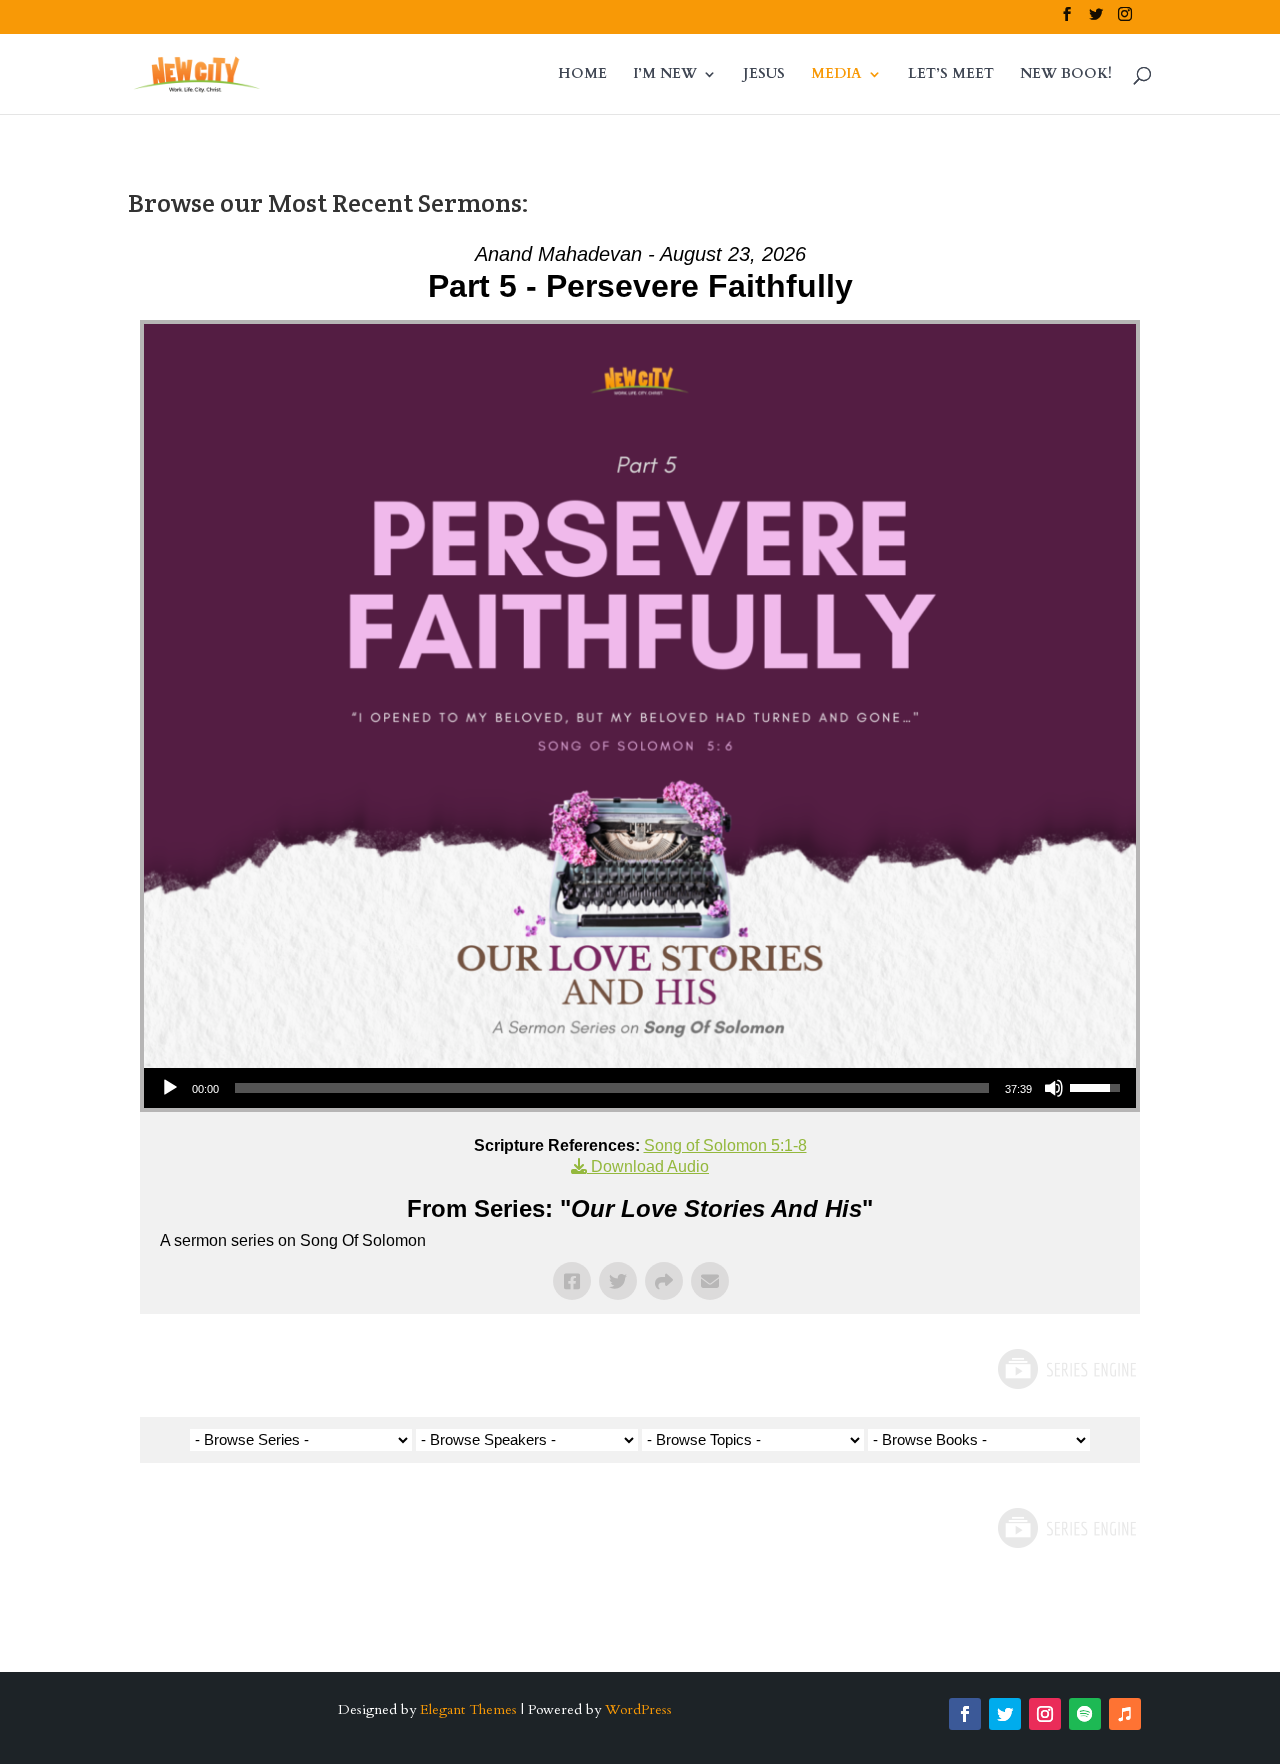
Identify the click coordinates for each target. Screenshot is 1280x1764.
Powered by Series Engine (1066, 1369)
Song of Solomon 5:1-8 (725, 1145)
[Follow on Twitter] (1005, 1714)
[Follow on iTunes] (1125, 1714)
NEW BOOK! (1066, 75)
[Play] (170, 1088)
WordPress (638, 1709)
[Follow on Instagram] (1045, 1714)
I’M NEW (665, 75)
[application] (640, 1088)
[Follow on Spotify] (1085, 1714)
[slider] (612, 1088)
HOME (582, 75)
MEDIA (836, 75)
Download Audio (650, 1166)
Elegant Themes (468, 1709)
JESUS (764, 75)
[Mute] (1054, 1088)
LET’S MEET (951, 75)
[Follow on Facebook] (965, 1714)
